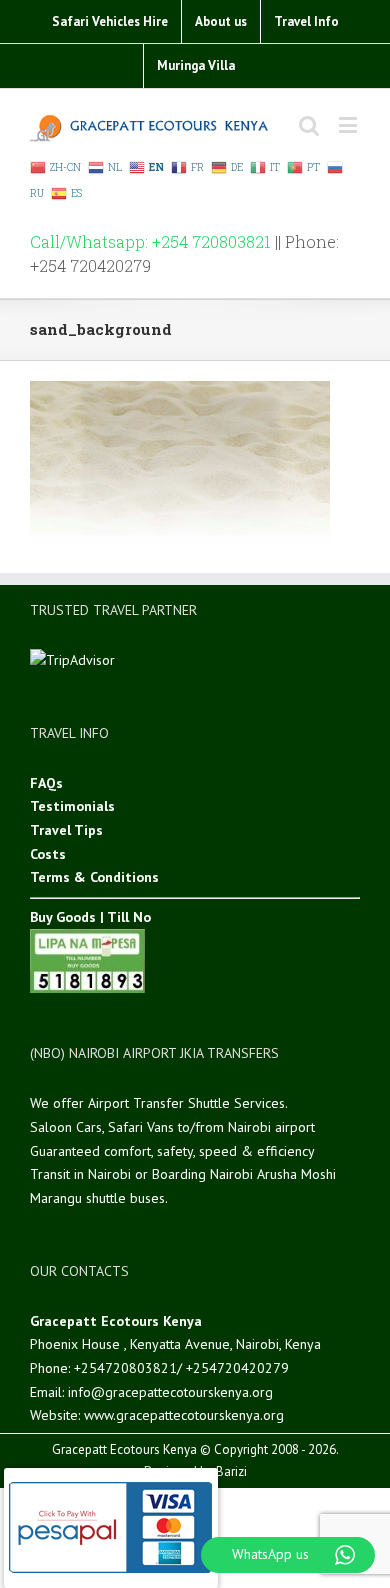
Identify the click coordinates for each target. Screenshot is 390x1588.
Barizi (231, 1471)
